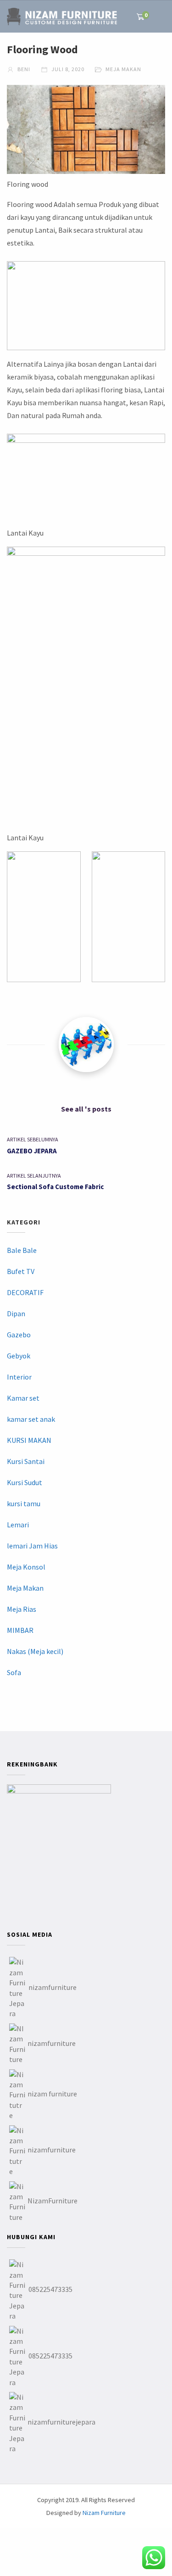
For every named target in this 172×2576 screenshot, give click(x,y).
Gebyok (19, 1356)
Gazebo (19, 1335)
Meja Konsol (26, 1567)
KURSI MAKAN (29, 1440)
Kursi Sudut (25, 1482)
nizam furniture (52, 2094)
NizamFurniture (53, 2201)
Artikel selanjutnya (34, 1176)
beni (23, 69)
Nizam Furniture (104, 2513)
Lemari (18, 1525)
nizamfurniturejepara (61, 2422)
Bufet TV (21, 1271)
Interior (19, 1377)
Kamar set (23, 1398)
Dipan (16, 1313)
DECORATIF (25, 1292)
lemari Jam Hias (32, 1546)
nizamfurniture (53, 1987)
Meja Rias (22, 1609)
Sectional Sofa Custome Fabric (55, 1187)
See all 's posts (86, 1109)
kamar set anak (31, 1419)
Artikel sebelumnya (33, 1139)
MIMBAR (20, 1630)
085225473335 (50, 2289)
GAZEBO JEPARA (32, 1151)
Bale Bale (22, 1250)
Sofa (14, 1672)
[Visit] (86, 1045)
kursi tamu (24, 1503)
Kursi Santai (26, 1461)
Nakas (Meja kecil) (35, 1651)
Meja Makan (123, 69)
